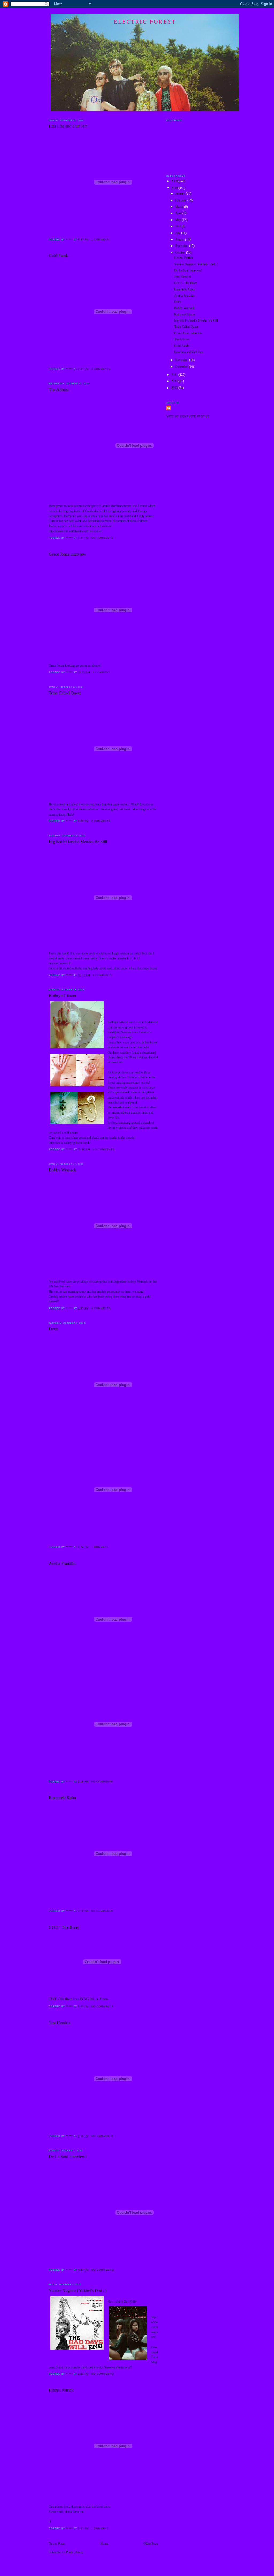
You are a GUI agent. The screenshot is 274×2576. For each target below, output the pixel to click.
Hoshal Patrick (61, 2390)
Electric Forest (145, 22)
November (182, 360)
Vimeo (104, 1999)
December (182, 367)
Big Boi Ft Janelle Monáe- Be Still (78, 842)
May (178, 220)
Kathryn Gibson (62, 995)
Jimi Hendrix (60, 2023)
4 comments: (102, 1308)
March (180, 207)
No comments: (103, 538)
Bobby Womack (62, 1170)
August (180, 239)
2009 (175, 181)
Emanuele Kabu (62, 1798)
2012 (175, 381)
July (178, 233)
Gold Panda (59, 256)
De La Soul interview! (68, 2156)
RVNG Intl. (87, 1999)
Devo (53, 1329)
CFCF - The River (60, 1999)
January (180, 194)
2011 (175, 375)
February (181, 200)
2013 (175, 388)
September (182, 246)
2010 (175, 188)
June (178, 226)
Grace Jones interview (67, 554)
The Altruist (59, 390)
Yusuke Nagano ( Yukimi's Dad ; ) (78, 2290)
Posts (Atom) (75, 2552)
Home (104, 2544)
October (180, 253)
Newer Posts (57, 2544)
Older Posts (151, 2544)
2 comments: (102, 821)
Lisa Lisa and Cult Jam (68, 126)
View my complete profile (188, 416)
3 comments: (102, 369)
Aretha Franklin (62, 1563)
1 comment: (101, 240)
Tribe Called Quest (65, 693)
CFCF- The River (64, 1927)
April (179, 213)
